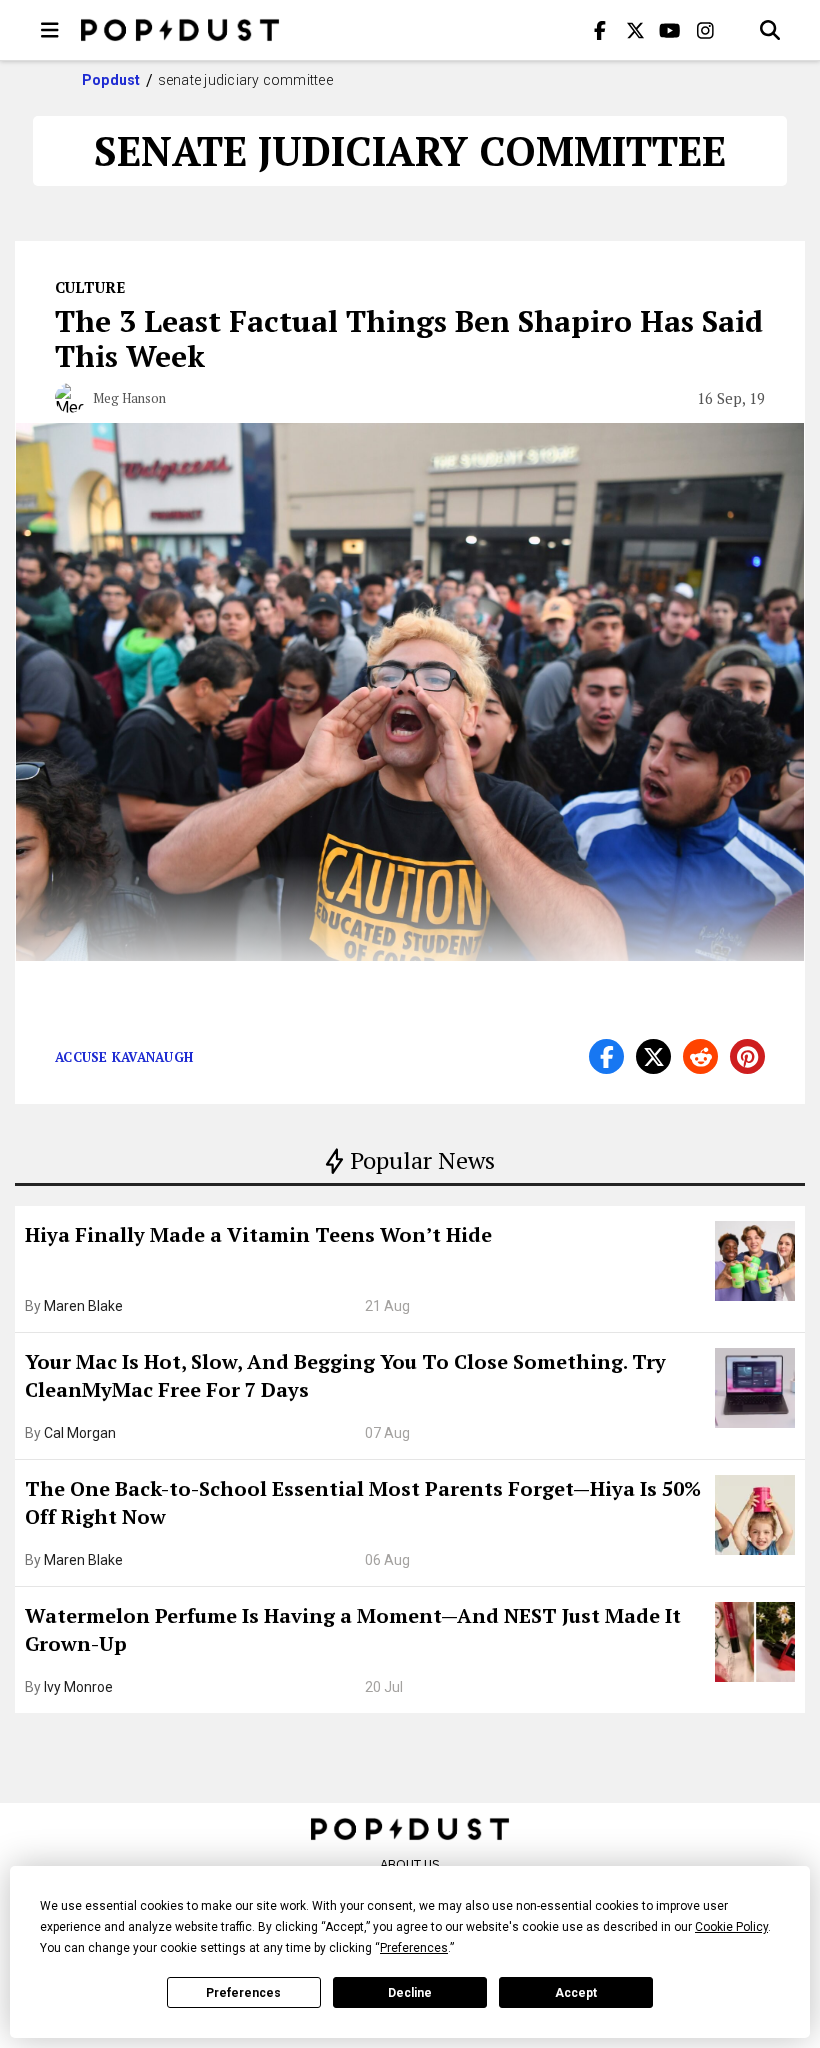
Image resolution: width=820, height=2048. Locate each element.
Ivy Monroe (78, 1687)
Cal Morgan (80, 1433)
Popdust (111, 80)
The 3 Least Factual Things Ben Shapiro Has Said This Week (409, 338)
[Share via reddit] (700, 1056)
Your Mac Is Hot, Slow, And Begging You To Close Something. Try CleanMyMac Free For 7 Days (345, 1375)
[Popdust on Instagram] (705, 30)
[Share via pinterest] (747, 1056)
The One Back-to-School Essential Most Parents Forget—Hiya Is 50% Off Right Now (363, 1502)
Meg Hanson (129, 398)
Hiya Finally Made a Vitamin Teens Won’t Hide (258, 1234)
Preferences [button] (414, 1948)
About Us (410, 1864)
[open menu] (50, 30)
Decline (410, 1993)
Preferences (243, 1993)
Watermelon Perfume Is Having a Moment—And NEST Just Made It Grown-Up (353, 1629)
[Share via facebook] (606, 1056)
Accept (576, 1993)
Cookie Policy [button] (731, 1927)
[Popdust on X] (635, 30)
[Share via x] (653, 1056)
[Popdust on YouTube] (670, 30)
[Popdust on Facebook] (600, 30)
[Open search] (770, 30)
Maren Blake (83, 1306)
